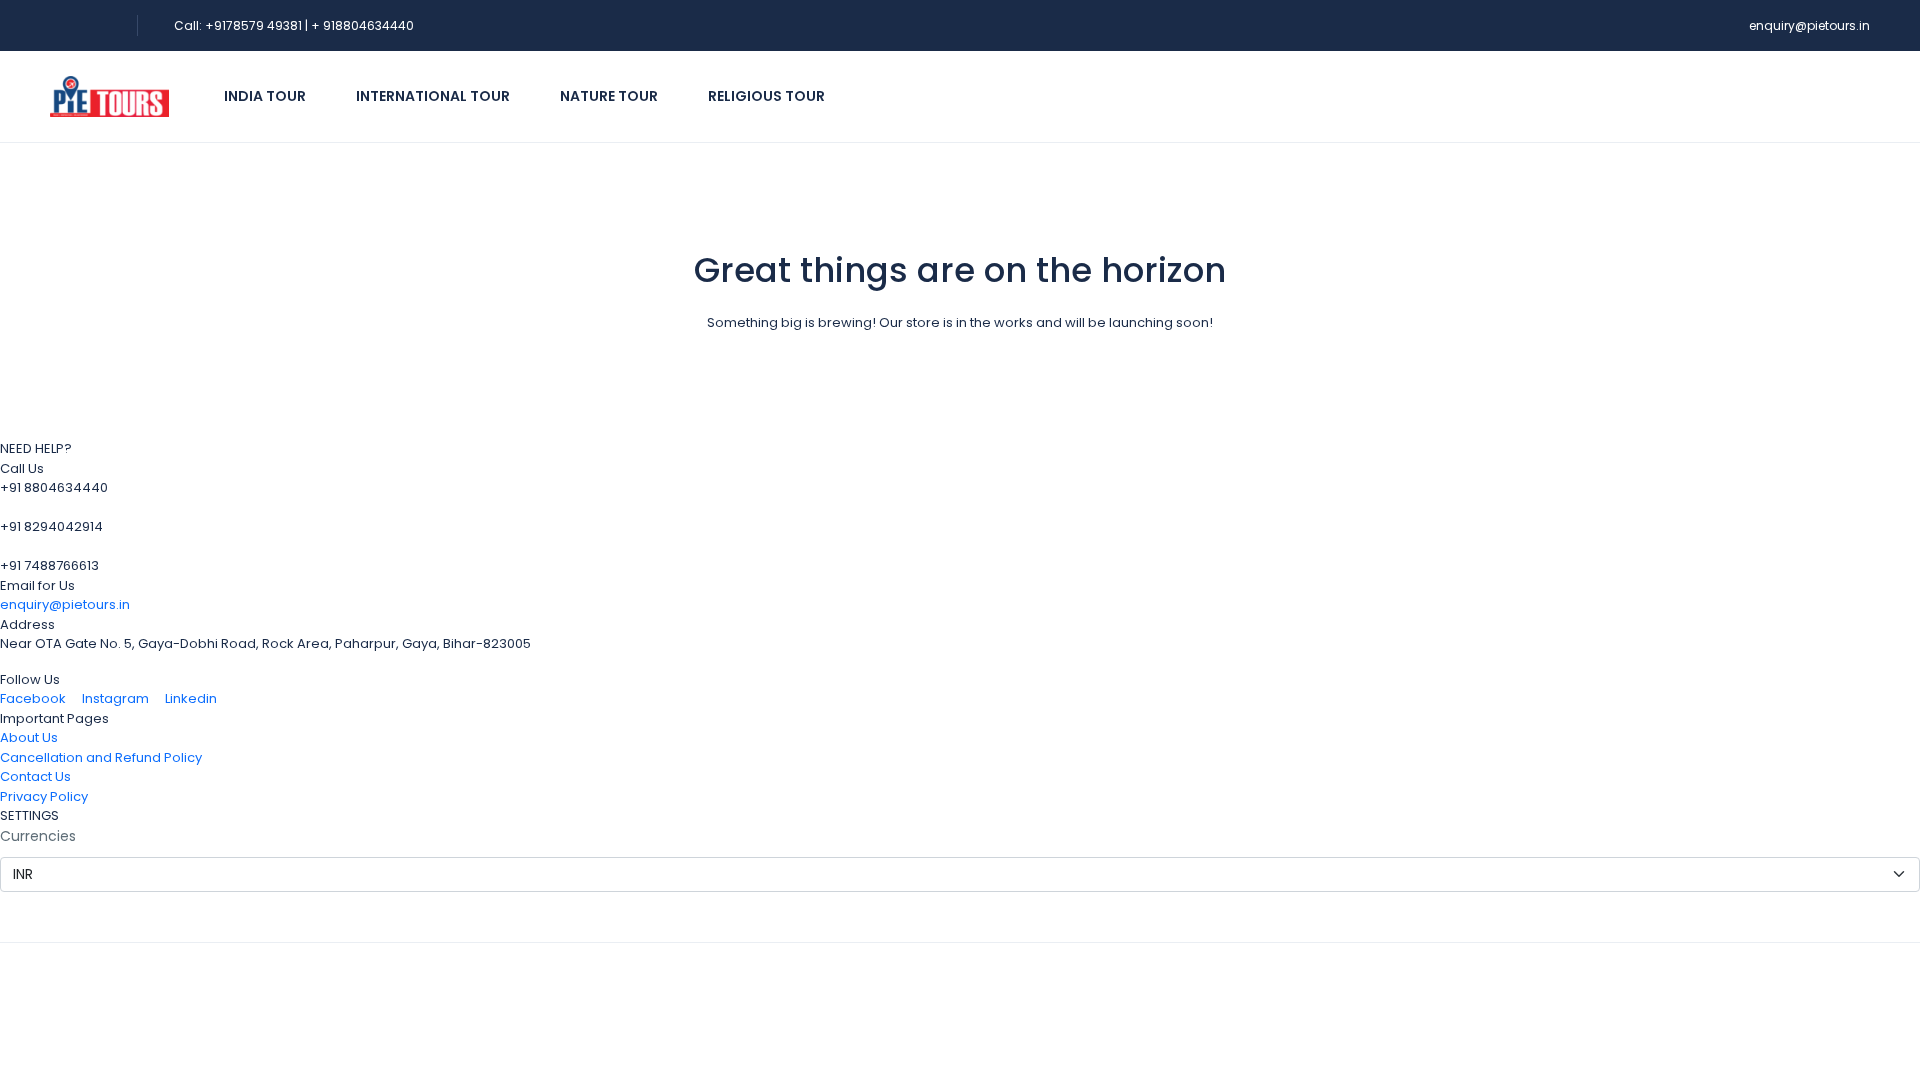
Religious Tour (766, 96)
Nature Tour (609, 96)
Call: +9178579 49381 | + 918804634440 (294, 25)
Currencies (38, 836)
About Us (29, 737)
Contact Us (35, 776)
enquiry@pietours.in (1809, 25)
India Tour (265, 96)
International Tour (433, 96)
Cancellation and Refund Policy (101, 757)
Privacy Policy (44, 796)
